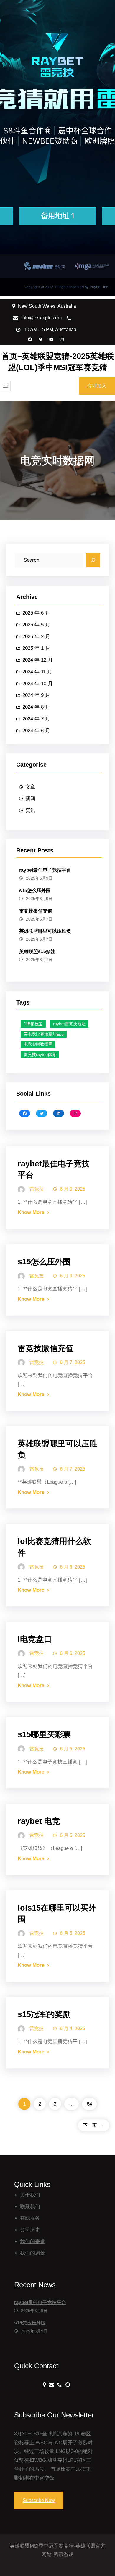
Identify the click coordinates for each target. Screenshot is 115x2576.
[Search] (93, 560)
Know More (31, 1212)
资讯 (30, 810)
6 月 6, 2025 (73, 1567)
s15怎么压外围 (35, 890)
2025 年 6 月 (36, 613)
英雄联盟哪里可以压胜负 (45, 931)
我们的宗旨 (33, 2241)
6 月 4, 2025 (73, 2028)
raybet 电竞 (39, 1821)
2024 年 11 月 (37, 672)
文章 (30, 787)
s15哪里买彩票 (44, 1734)
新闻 (30, 798)
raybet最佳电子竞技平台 (45, 870)
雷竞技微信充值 (36, 911)
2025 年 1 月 (36, 648)
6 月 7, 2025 (73, 1362)
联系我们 (30, 2207)
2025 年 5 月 (36, 625)
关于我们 (30, 2195)
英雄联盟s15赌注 (37, 951)
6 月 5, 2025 (73, 1749)
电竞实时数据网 (38, 1044)
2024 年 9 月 (36, 695)
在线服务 (30, 2218)
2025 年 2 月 (36, 637)
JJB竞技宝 (33, 1024)
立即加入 (97, 386)
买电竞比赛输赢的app (44, 1034)
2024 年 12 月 (38, 660)
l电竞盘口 (35, 1639)
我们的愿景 (33, 2253)
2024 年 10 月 (38, 684)
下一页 (94, 2125)
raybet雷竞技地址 (69, 1024)
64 (89, 2104)
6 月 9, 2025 (73, 1189)
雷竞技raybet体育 (40, 1055)
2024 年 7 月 (36, 719)
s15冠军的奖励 (44, 2014)
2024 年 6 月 (36, 731)
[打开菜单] (5, 386)
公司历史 (30, 2230)
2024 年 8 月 (36, 707)
